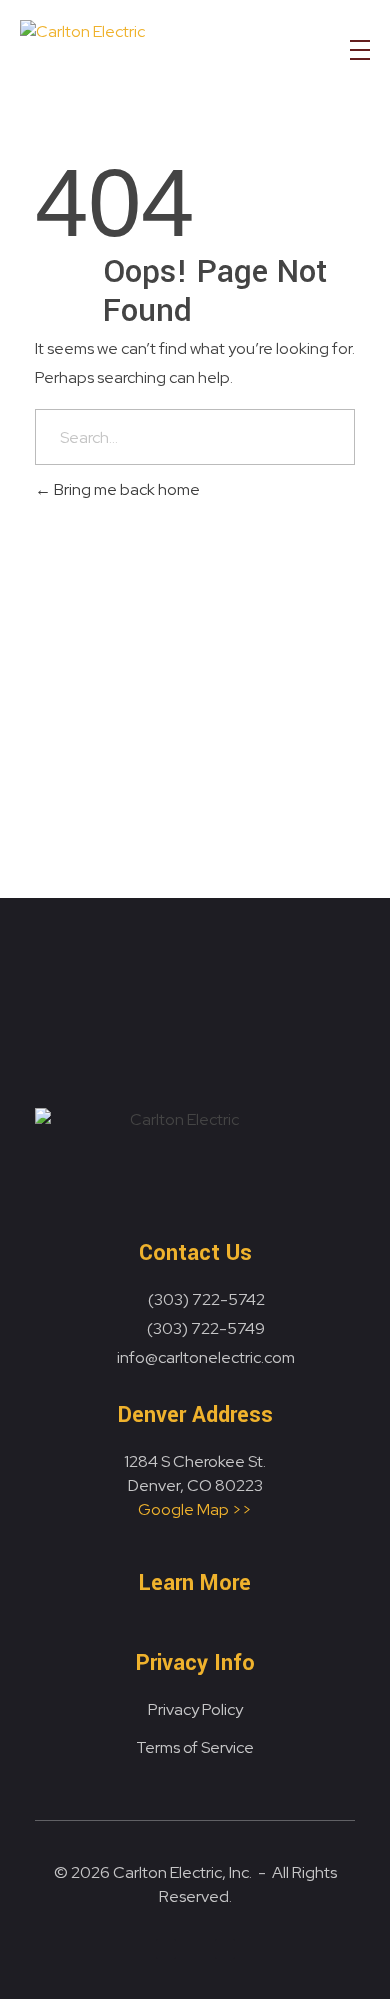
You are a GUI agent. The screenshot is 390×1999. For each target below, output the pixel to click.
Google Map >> (195, 1509)
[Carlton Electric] (140, 55)
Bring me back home (125, 489)
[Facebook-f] (225, 1949)
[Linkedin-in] (166, 1949)
